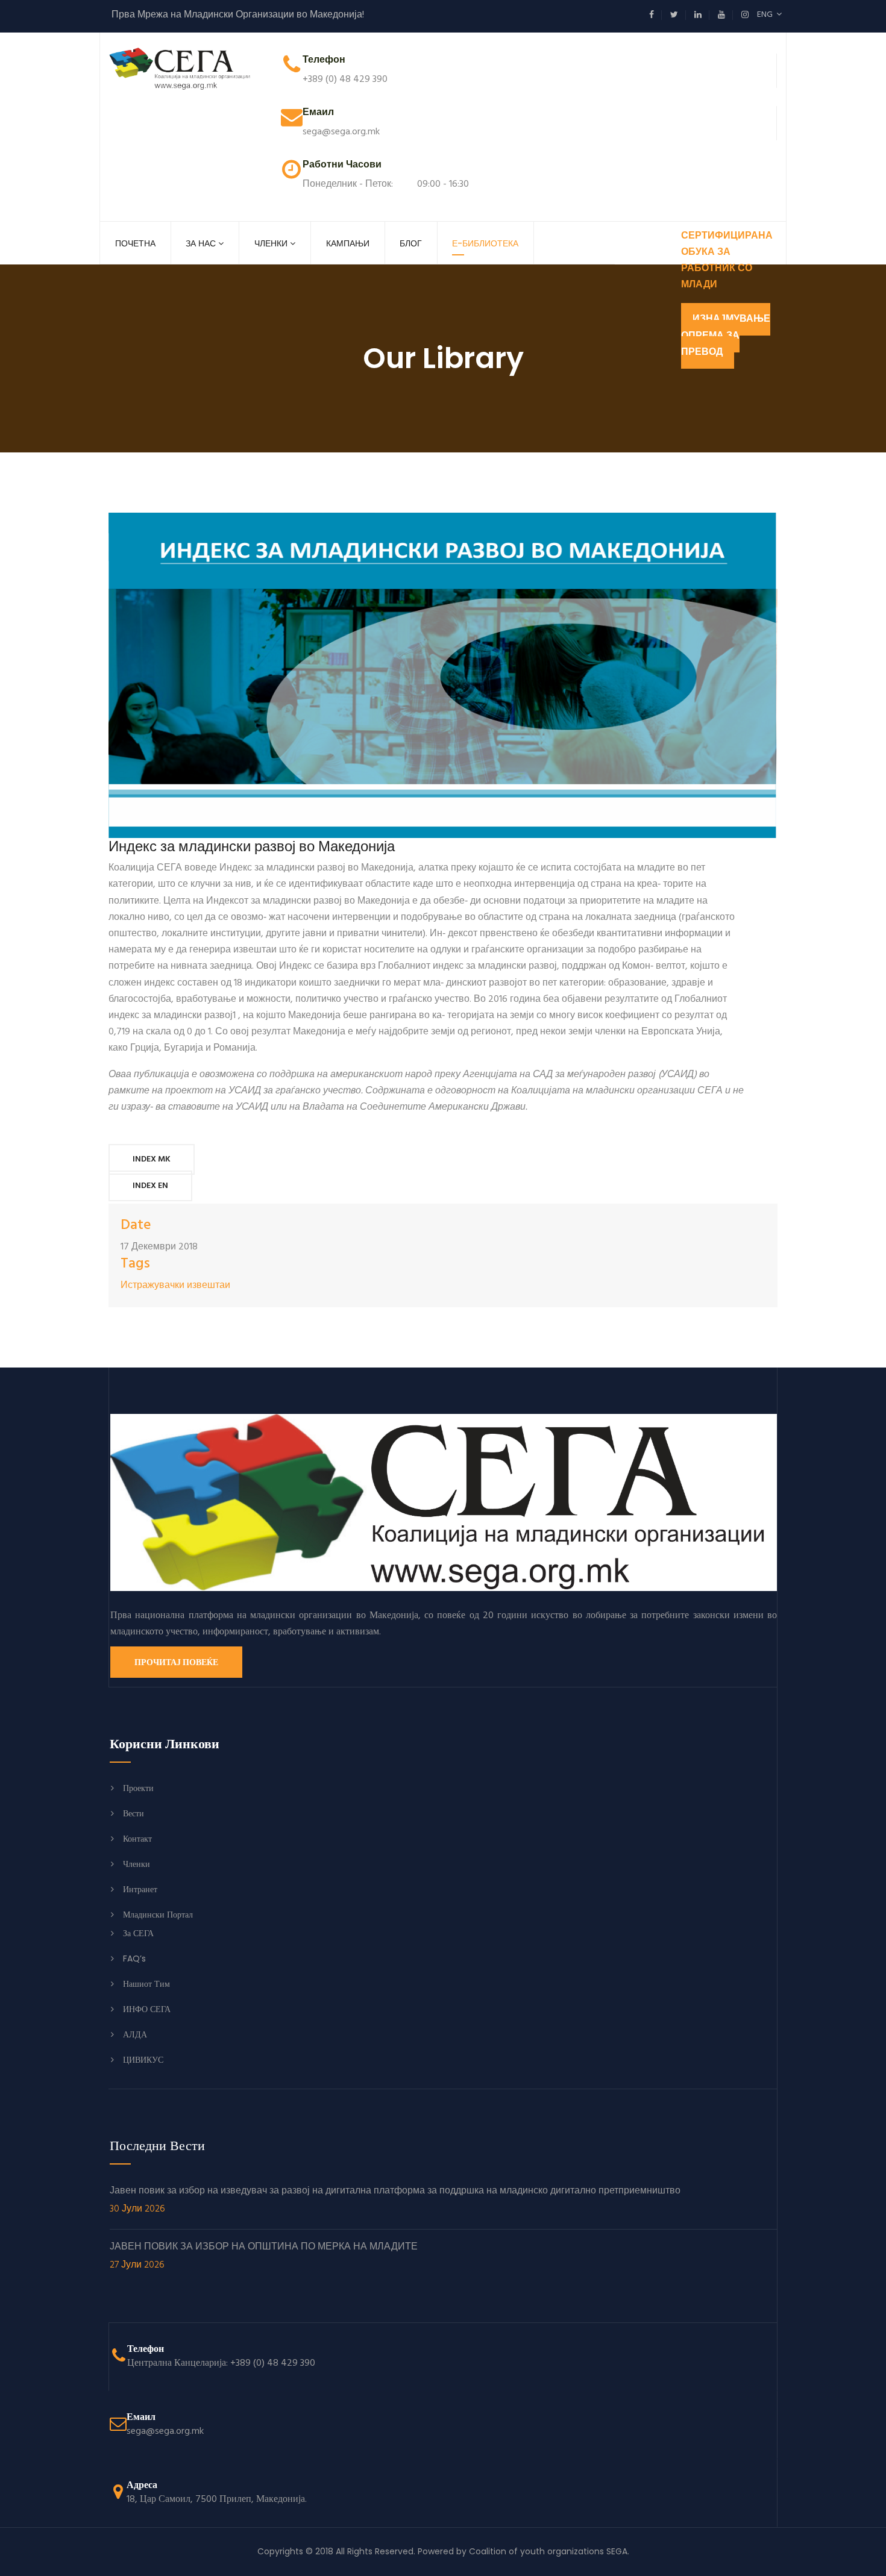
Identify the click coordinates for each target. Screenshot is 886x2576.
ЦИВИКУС (143, 2060)
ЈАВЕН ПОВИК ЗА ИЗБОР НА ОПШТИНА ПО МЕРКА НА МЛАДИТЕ (264, 2257)
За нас (201, 243)
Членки (271, 243)
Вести (134, 1813)
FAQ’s (134, 1959)
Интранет (140, 1889)
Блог (411, 243)
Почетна (135, 243)
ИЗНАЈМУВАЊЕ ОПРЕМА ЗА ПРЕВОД (726, 336)
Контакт (137, 1839)
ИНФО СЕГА (147, 2009)
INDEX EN (150, 1186)
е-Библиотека (485, 243)
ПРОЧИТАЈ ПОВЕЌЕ (176, 1662)
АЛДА (135, 2034)
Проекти (138, 1788)
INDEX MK (152, 1159)
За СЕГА (138, 1933)
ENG (767, 15)
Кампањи (348, 243)
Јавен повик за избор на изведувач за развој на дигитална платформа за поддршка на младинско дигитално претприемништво (395, 2201)
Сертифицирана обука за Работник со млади (727, 261)
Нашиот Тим (146, 1984)
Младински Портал (158, 1915)
